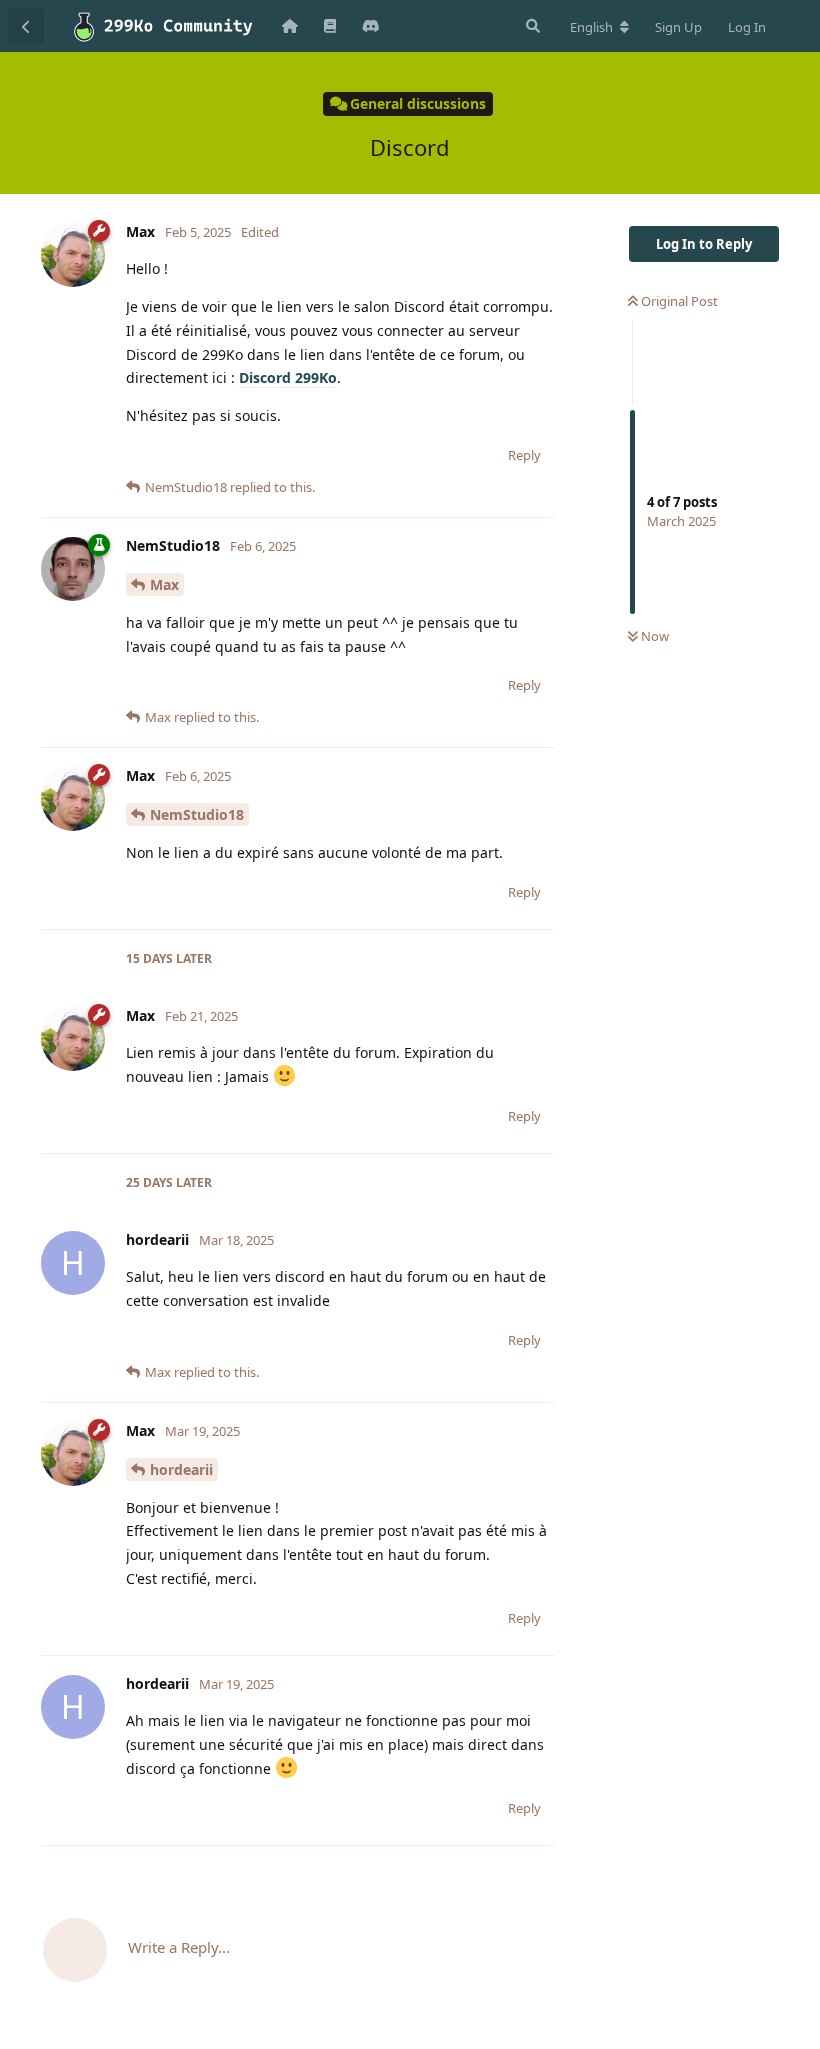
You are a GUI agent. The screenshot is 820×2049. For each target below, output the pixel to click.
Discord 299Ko (288, 377)
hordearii (181, 1469)
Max (164, 584)
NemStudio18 (197, 814)
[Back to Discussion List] (26, 26)
